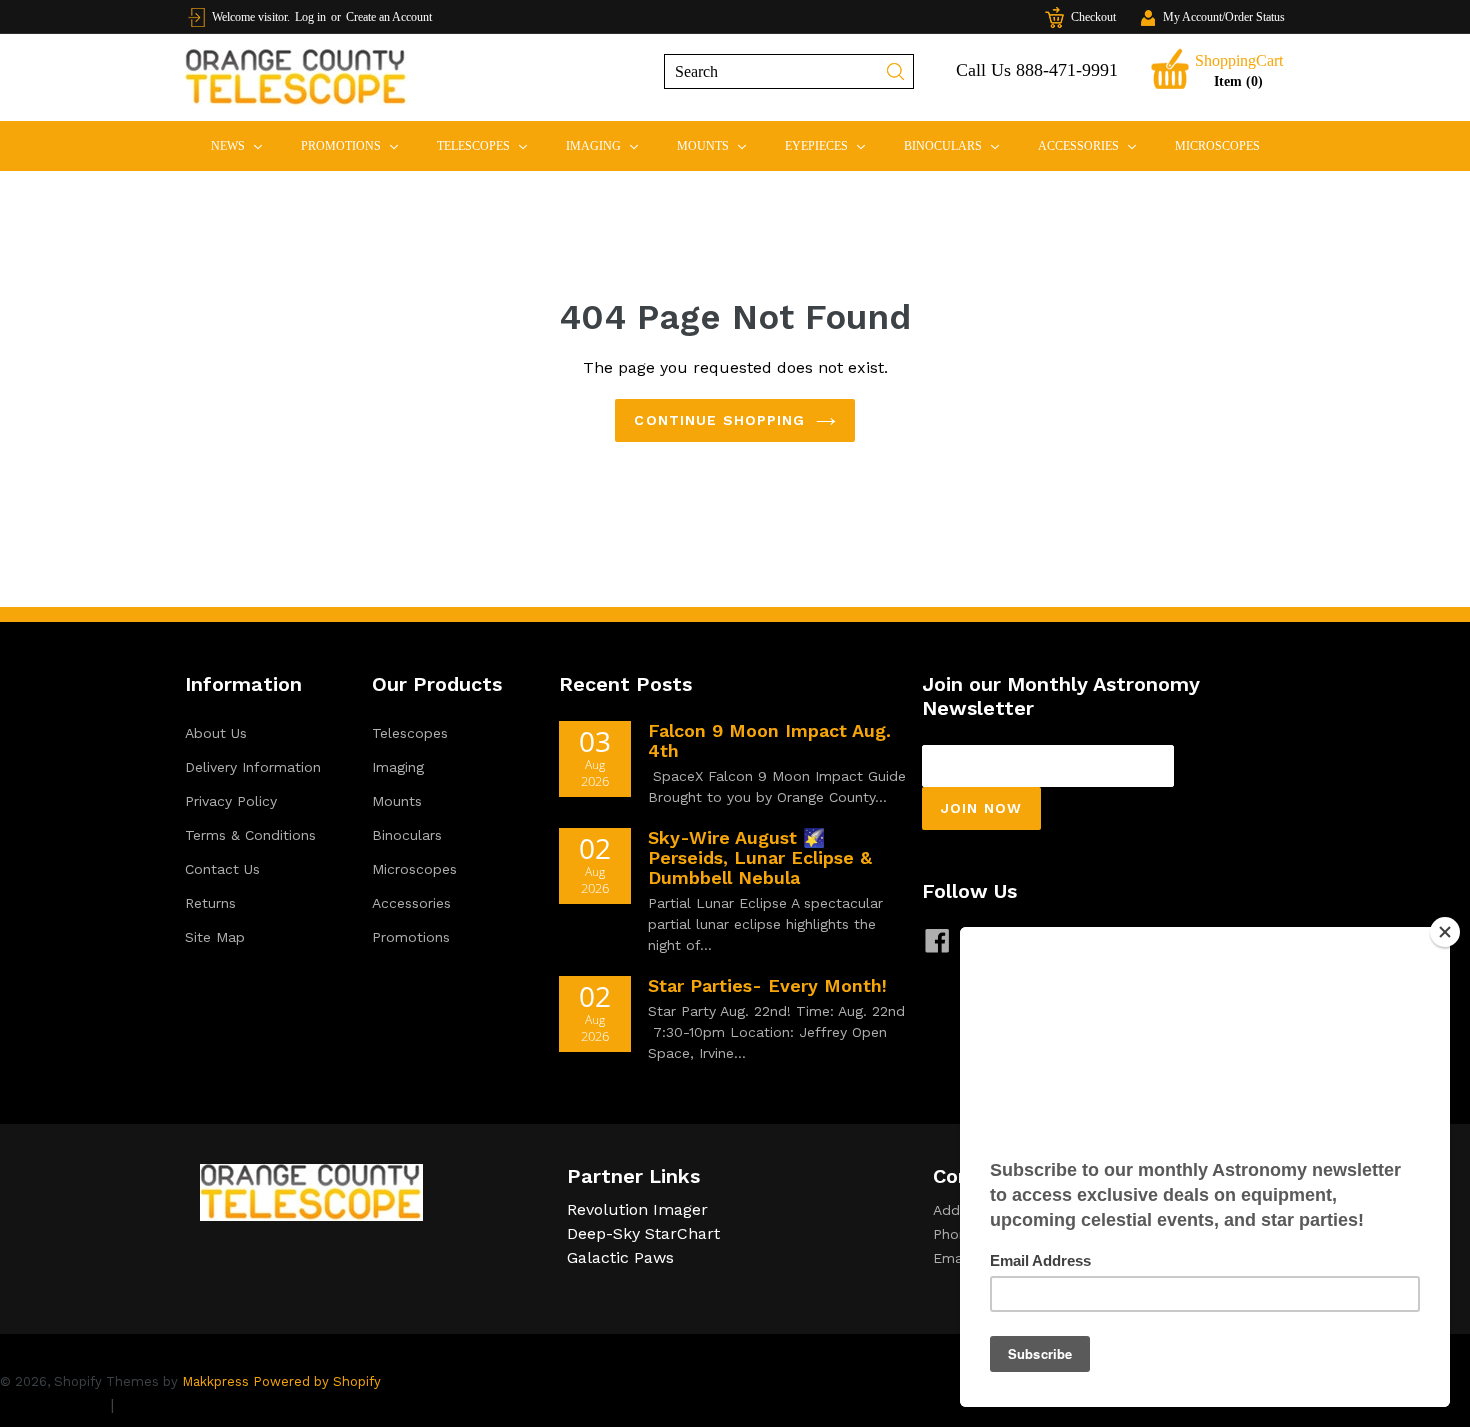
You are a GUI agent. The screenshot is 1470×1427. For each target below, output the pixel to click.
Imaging (610, 145)
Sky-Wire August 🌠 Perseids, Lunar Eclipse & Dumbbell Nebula (760, 857)
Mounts (720, 145)
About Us (216, 733)
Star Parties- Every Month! (767, 985)
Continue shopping (719, 420)
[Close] (1445, 932)
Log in (310, 17)
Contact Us (222, 869)
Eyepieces (833, 145)
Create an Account (389, 17)
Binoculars (960, 145)
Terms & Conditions (250, 835)
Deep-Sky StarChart (643, 1233)
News (245, 145)
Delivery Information (253, 767)
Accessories (1095, 145)
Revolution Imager (637, 1209)
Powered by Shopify (317, 1381)
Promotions (358, 145)
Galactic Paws (620, 1257)
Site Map (215, 937)
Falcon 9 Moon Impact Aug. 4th (769, 740)
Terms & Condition (190, 1404)
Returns (210, 903)
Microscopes (1217, 146)
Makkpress (215, 1381)
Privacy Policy (231, 801)
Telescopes (490, 145)
